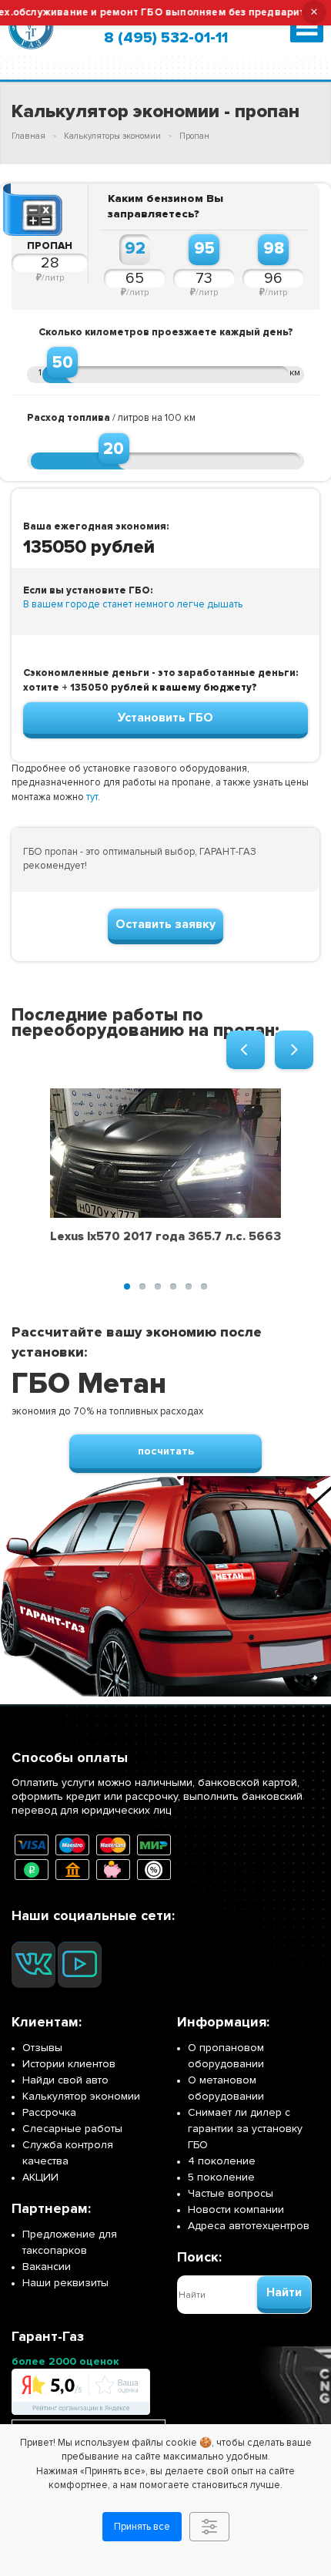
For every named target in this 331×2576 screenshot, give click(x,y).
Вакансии (47, 2267)
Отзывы (42, 2048)
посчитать (166, 1451)
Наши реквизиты (65, 2283)
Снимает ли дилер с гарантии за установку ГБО (245, 2129)
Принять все (142, 2527)
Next (294, 1050)
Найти (284, 2292)
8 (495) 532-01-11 (166, 38)
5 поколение (221, 2177)
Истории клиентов (69, 2064)
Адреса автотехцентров (249, 2226)
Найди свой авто (65, 2080)
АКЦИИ (40, 2177)
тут (92, 797)
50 (63, 362)
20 (114, 449)
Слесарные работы (72, 2129)
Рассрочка (49, 2112)
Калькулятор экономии (81, 2096)
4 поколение (222, 2161)
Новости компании (236, 2209)
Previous (246, 1050)
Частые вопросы (231, 2193)
